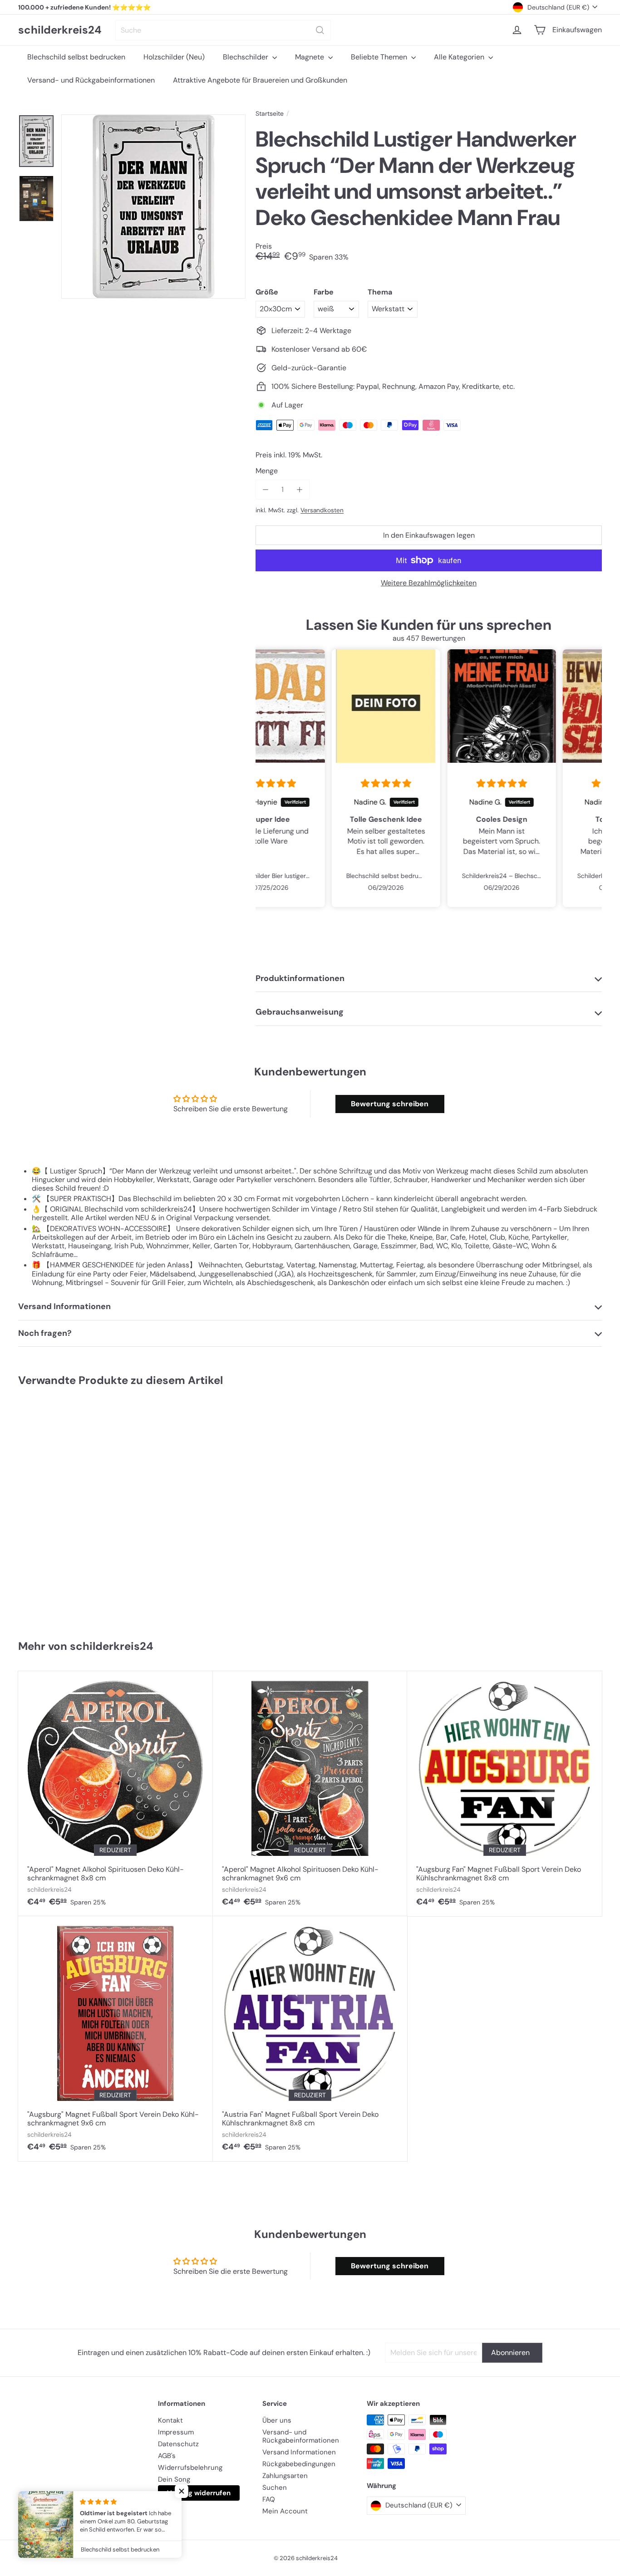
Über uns (277, 2420)
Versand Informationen (299, 2452)
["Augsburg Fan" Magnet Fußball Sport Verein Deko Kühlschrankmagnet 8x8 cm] (504, 1794)
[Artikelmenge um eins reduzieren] (265, 489)
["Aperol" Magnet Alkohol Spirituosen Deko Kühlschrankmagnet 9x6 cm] (310, 1794)
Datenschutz (178, 2444)
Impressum (176, 2432)
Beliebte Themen (380, 57)
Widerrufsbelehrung (190, 2468)
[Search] (320, 30)
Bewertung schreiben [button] (390, 1104)
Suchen (275, 2488)
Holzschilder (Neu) (174, 57)
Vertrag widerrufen (199, 2493)
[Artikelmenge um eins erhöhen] (299, 489)
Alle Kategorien (460, 57)
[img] (313, 784)
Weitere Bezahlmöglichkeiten (429, 583)
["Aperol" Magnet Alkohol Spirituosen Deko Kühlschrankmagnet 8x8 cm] (116, 1794)
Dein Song (174, 2479)
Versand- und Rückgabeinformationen (91, 80)
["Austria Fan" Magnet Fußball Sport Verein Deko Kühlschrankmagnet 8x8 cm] (310, 2039)
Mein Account (285, 2511)
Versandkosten (322, 510)
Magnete (310, 57)
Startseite (270, 114)
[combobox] (223, 30)
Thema (380, 292)
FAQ (269, 2499)
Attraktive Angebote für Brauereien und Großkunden (260, 80)
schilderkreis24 (60, 30)
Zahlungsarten (285, 2476)
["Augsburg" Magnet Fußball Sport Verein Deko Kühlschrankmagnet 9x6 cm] (116, 2039)
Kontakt (170, 2420)
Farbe (324, 292)
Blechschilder (246, 57)
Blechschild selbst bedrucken (76, 57)
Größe (267, 292)
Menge (267, 471)
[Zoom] (153, 206)
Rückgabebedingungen (299, 2464)
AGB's (167, 2456)
